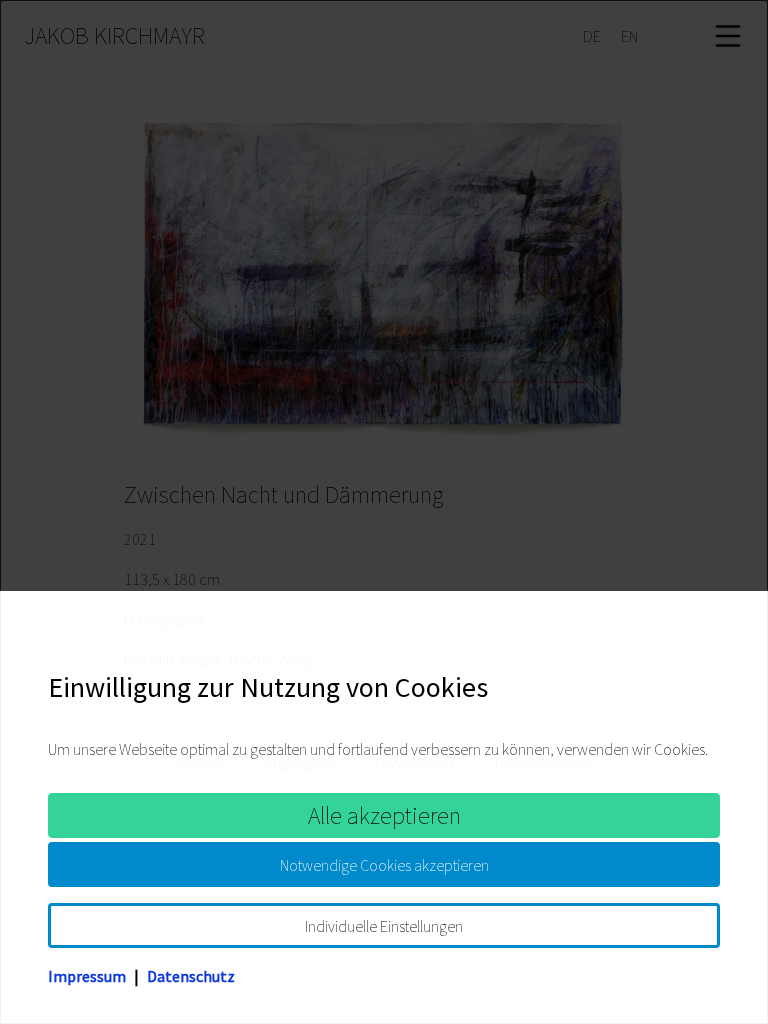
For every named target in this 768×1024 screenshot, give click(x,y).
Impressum (87, 976)
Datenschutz (191, 976)
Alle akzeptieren (384, 815)
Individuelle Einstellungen (384, 926)
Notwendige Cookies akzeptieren (384, 865)
